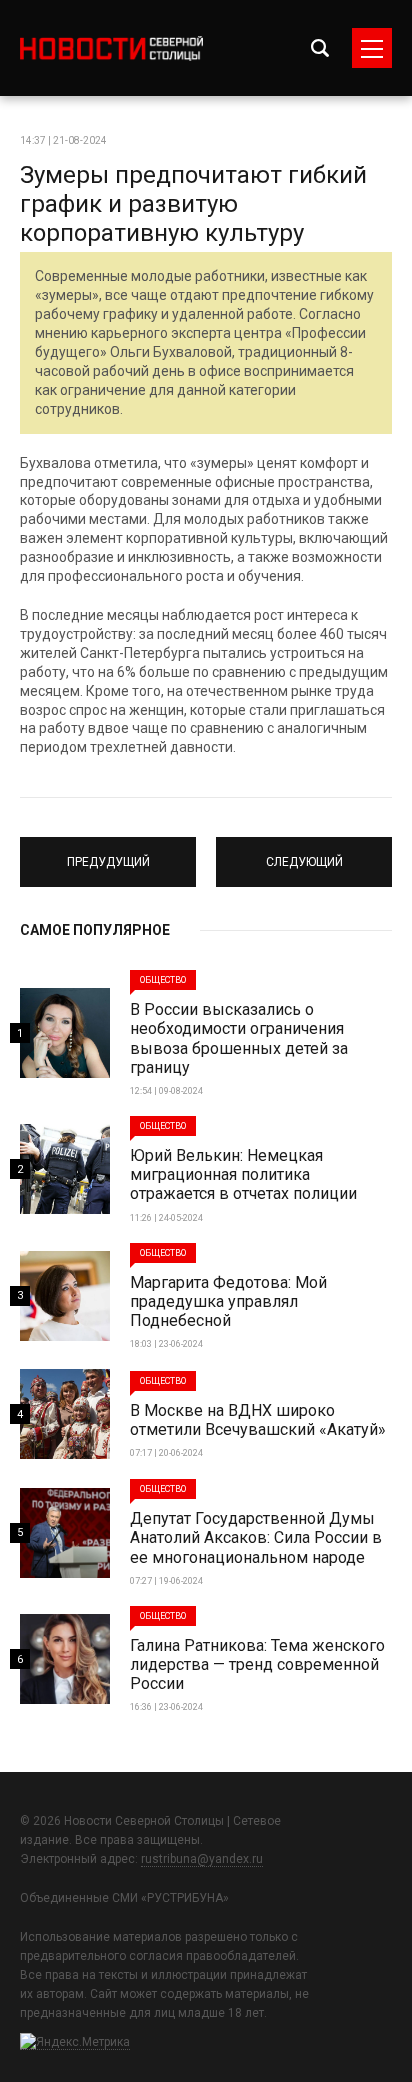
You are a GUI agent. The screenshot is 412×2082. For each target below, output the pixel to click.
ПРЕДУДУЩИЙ (108, 853)
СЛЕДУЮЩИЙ (304, 853)
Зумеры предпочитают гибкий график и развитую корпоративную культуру (193, 204)
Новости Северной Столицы (111, 48)
